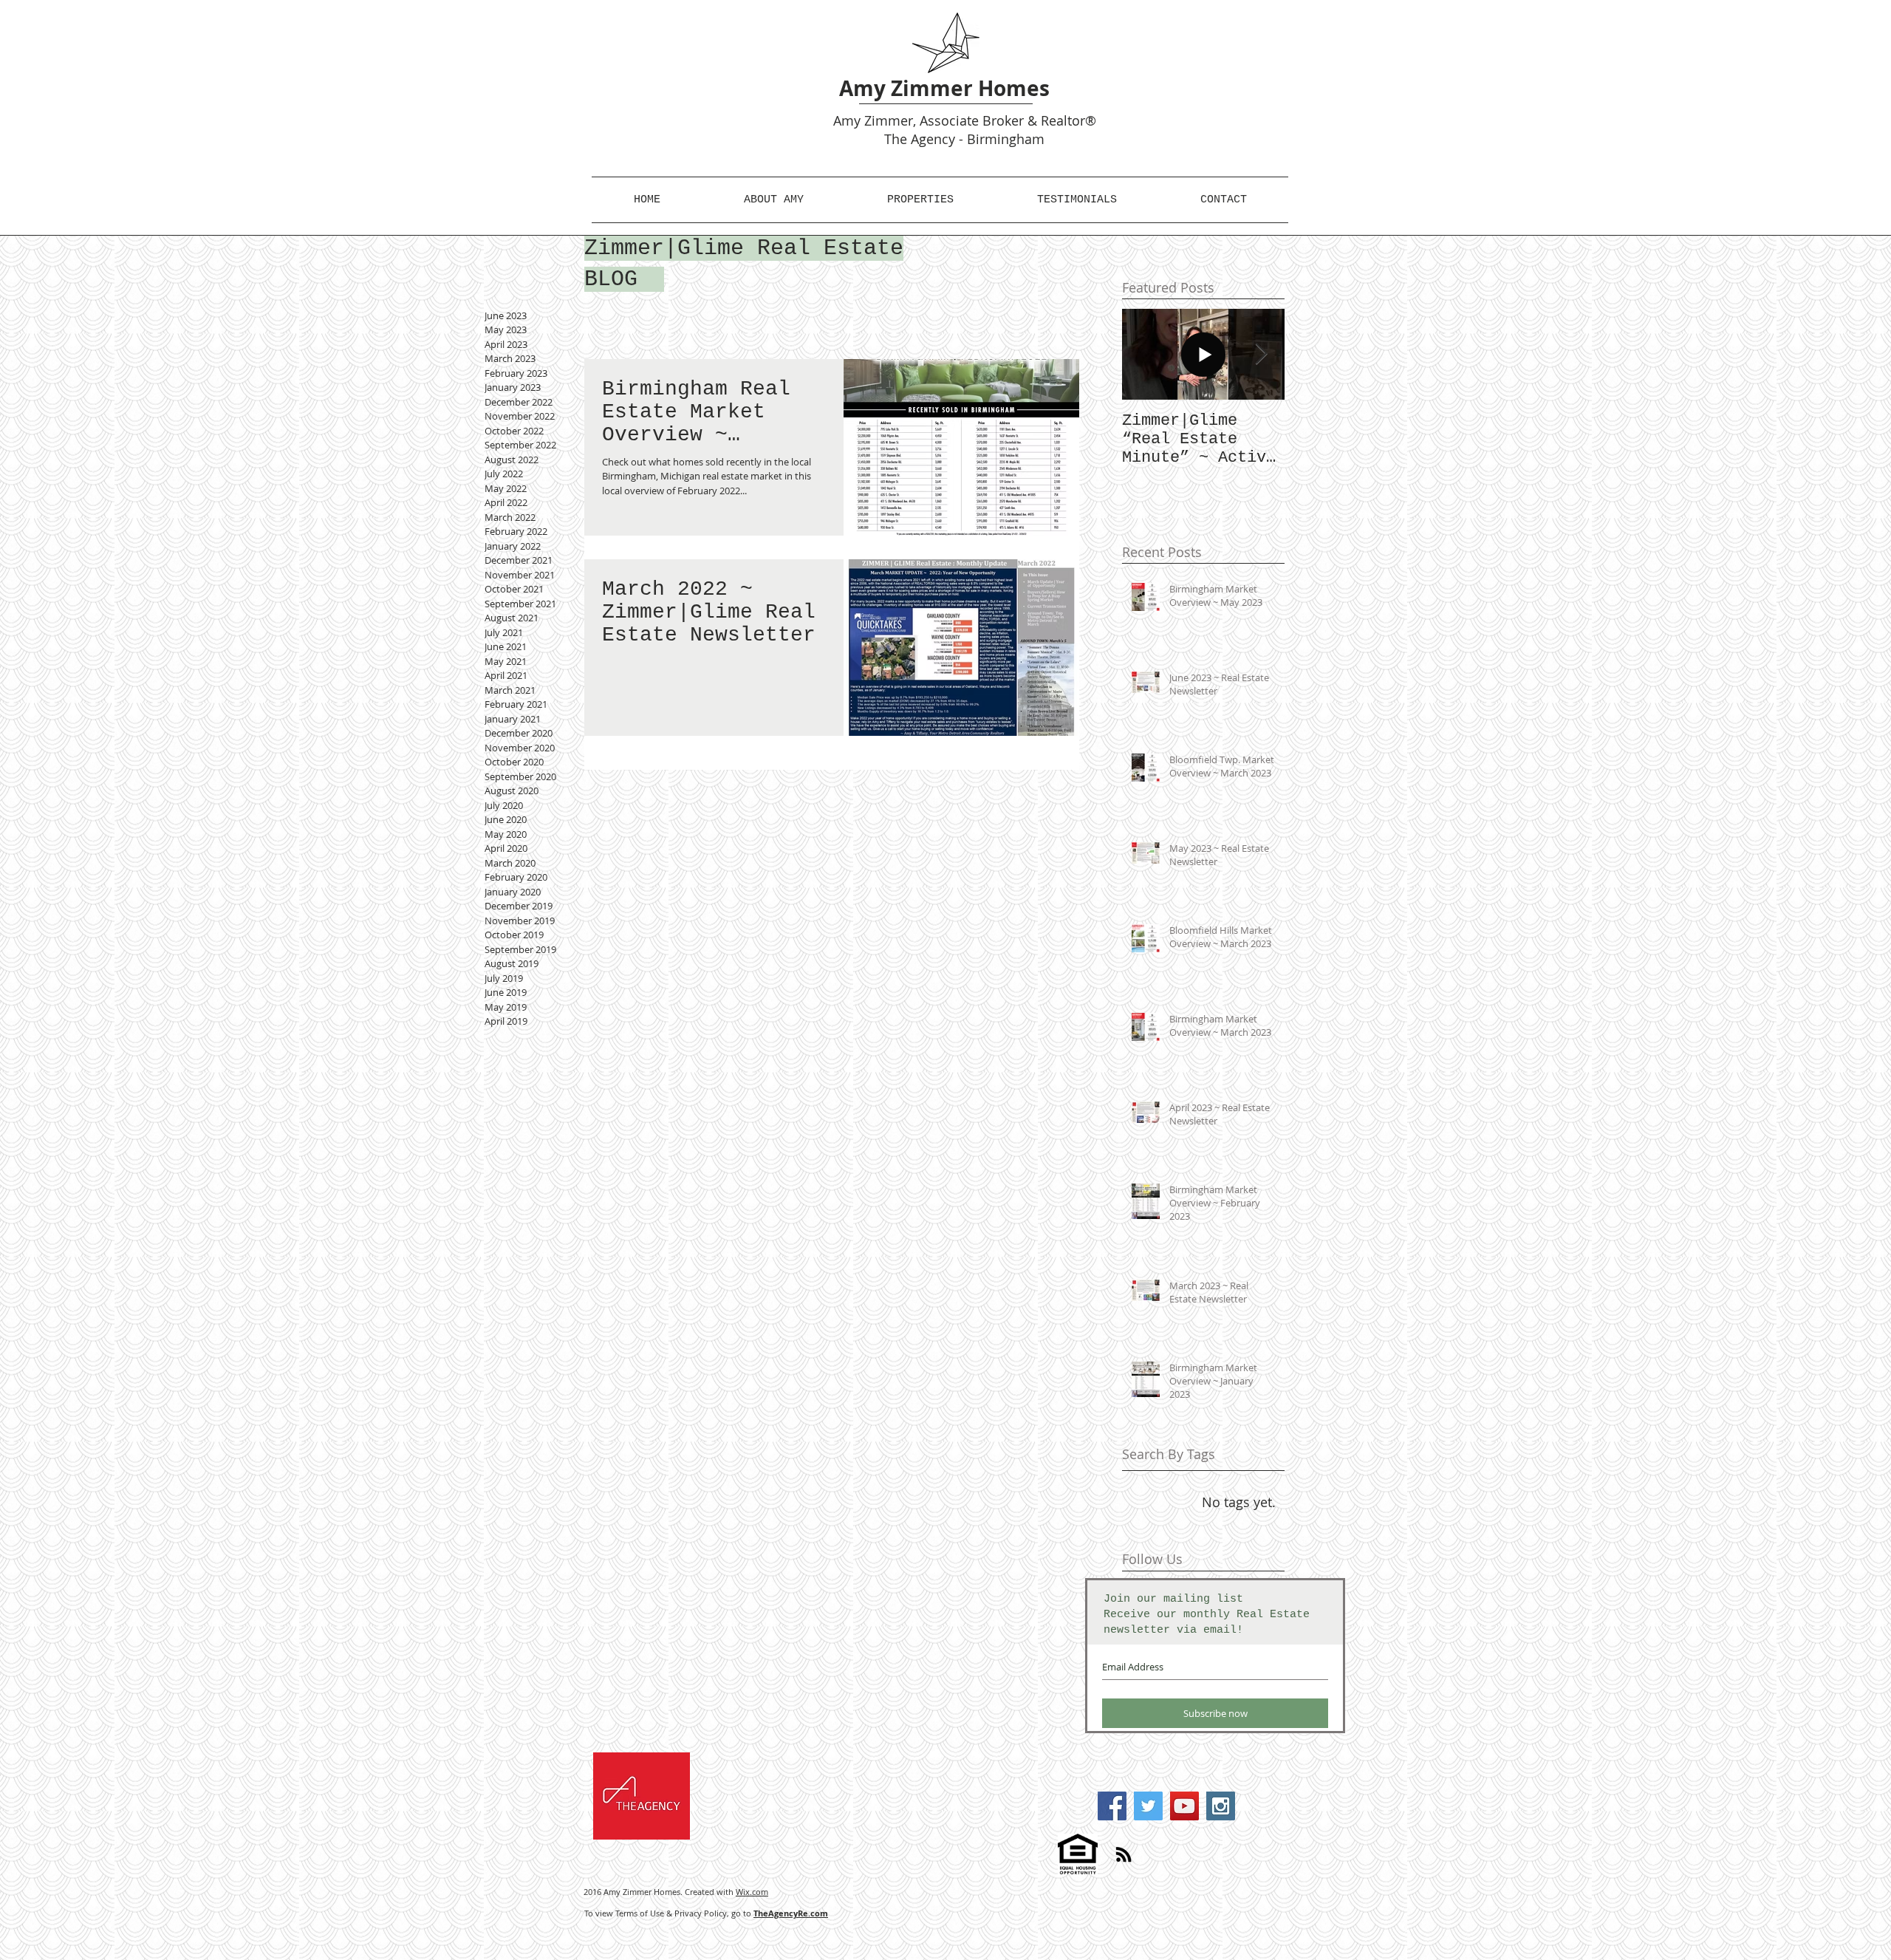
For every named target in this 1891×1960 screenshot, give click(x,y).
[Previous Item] (1146, 354)
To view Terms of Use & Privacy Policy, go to (706, 1913)
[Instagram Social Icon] (1221, 1806)
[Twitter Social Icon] (1148, 1806)
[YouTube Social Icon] (1184, 1806)
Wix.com (752, 1892)
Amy (847, 120)
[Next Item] (1261, 354)
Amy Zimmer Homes (944, 88)
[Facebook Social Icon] (1112, 1806)
